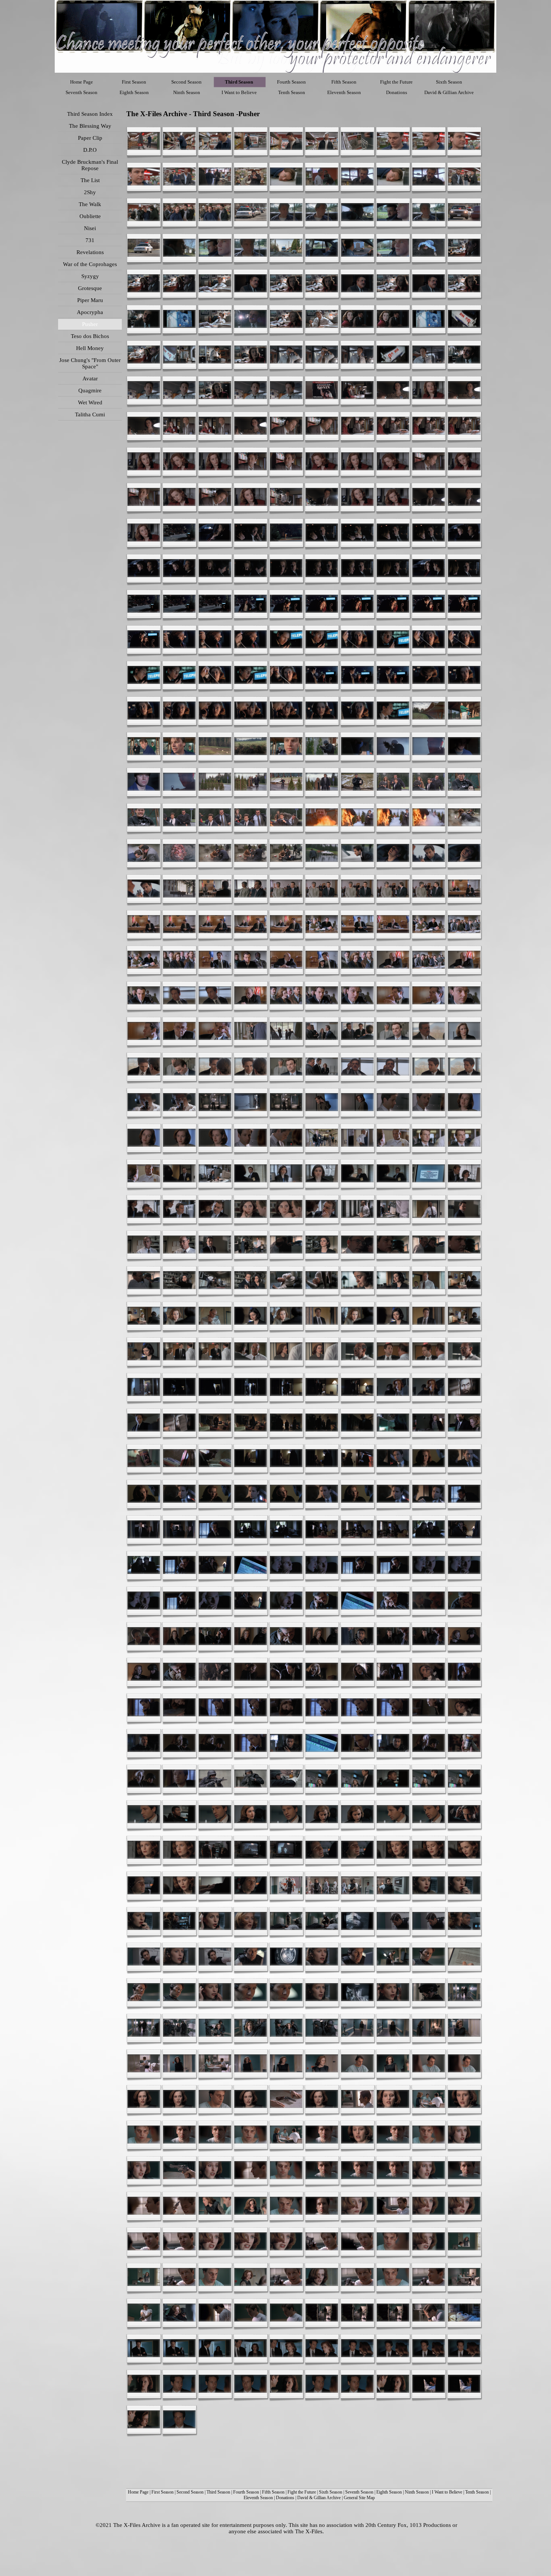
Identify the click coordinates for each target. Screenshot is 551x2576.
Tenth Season (477, 2492)
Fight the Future (302, 2492)
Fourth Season (246, 2492)
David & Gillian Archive (319, 2498)
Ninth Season (417, 2492)
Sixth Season (331, 2492)
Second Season (190, 2492)
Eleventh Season (258, 2498)
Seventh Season (359, 2492)
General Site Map (359, 2498)
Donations (285, 2498)
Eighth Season (389, 2492)
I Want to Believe (447, 2492)
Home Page (138, 2492)
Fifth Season (273, 2492)
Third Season (218, 2492)
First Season (162, 2492)
